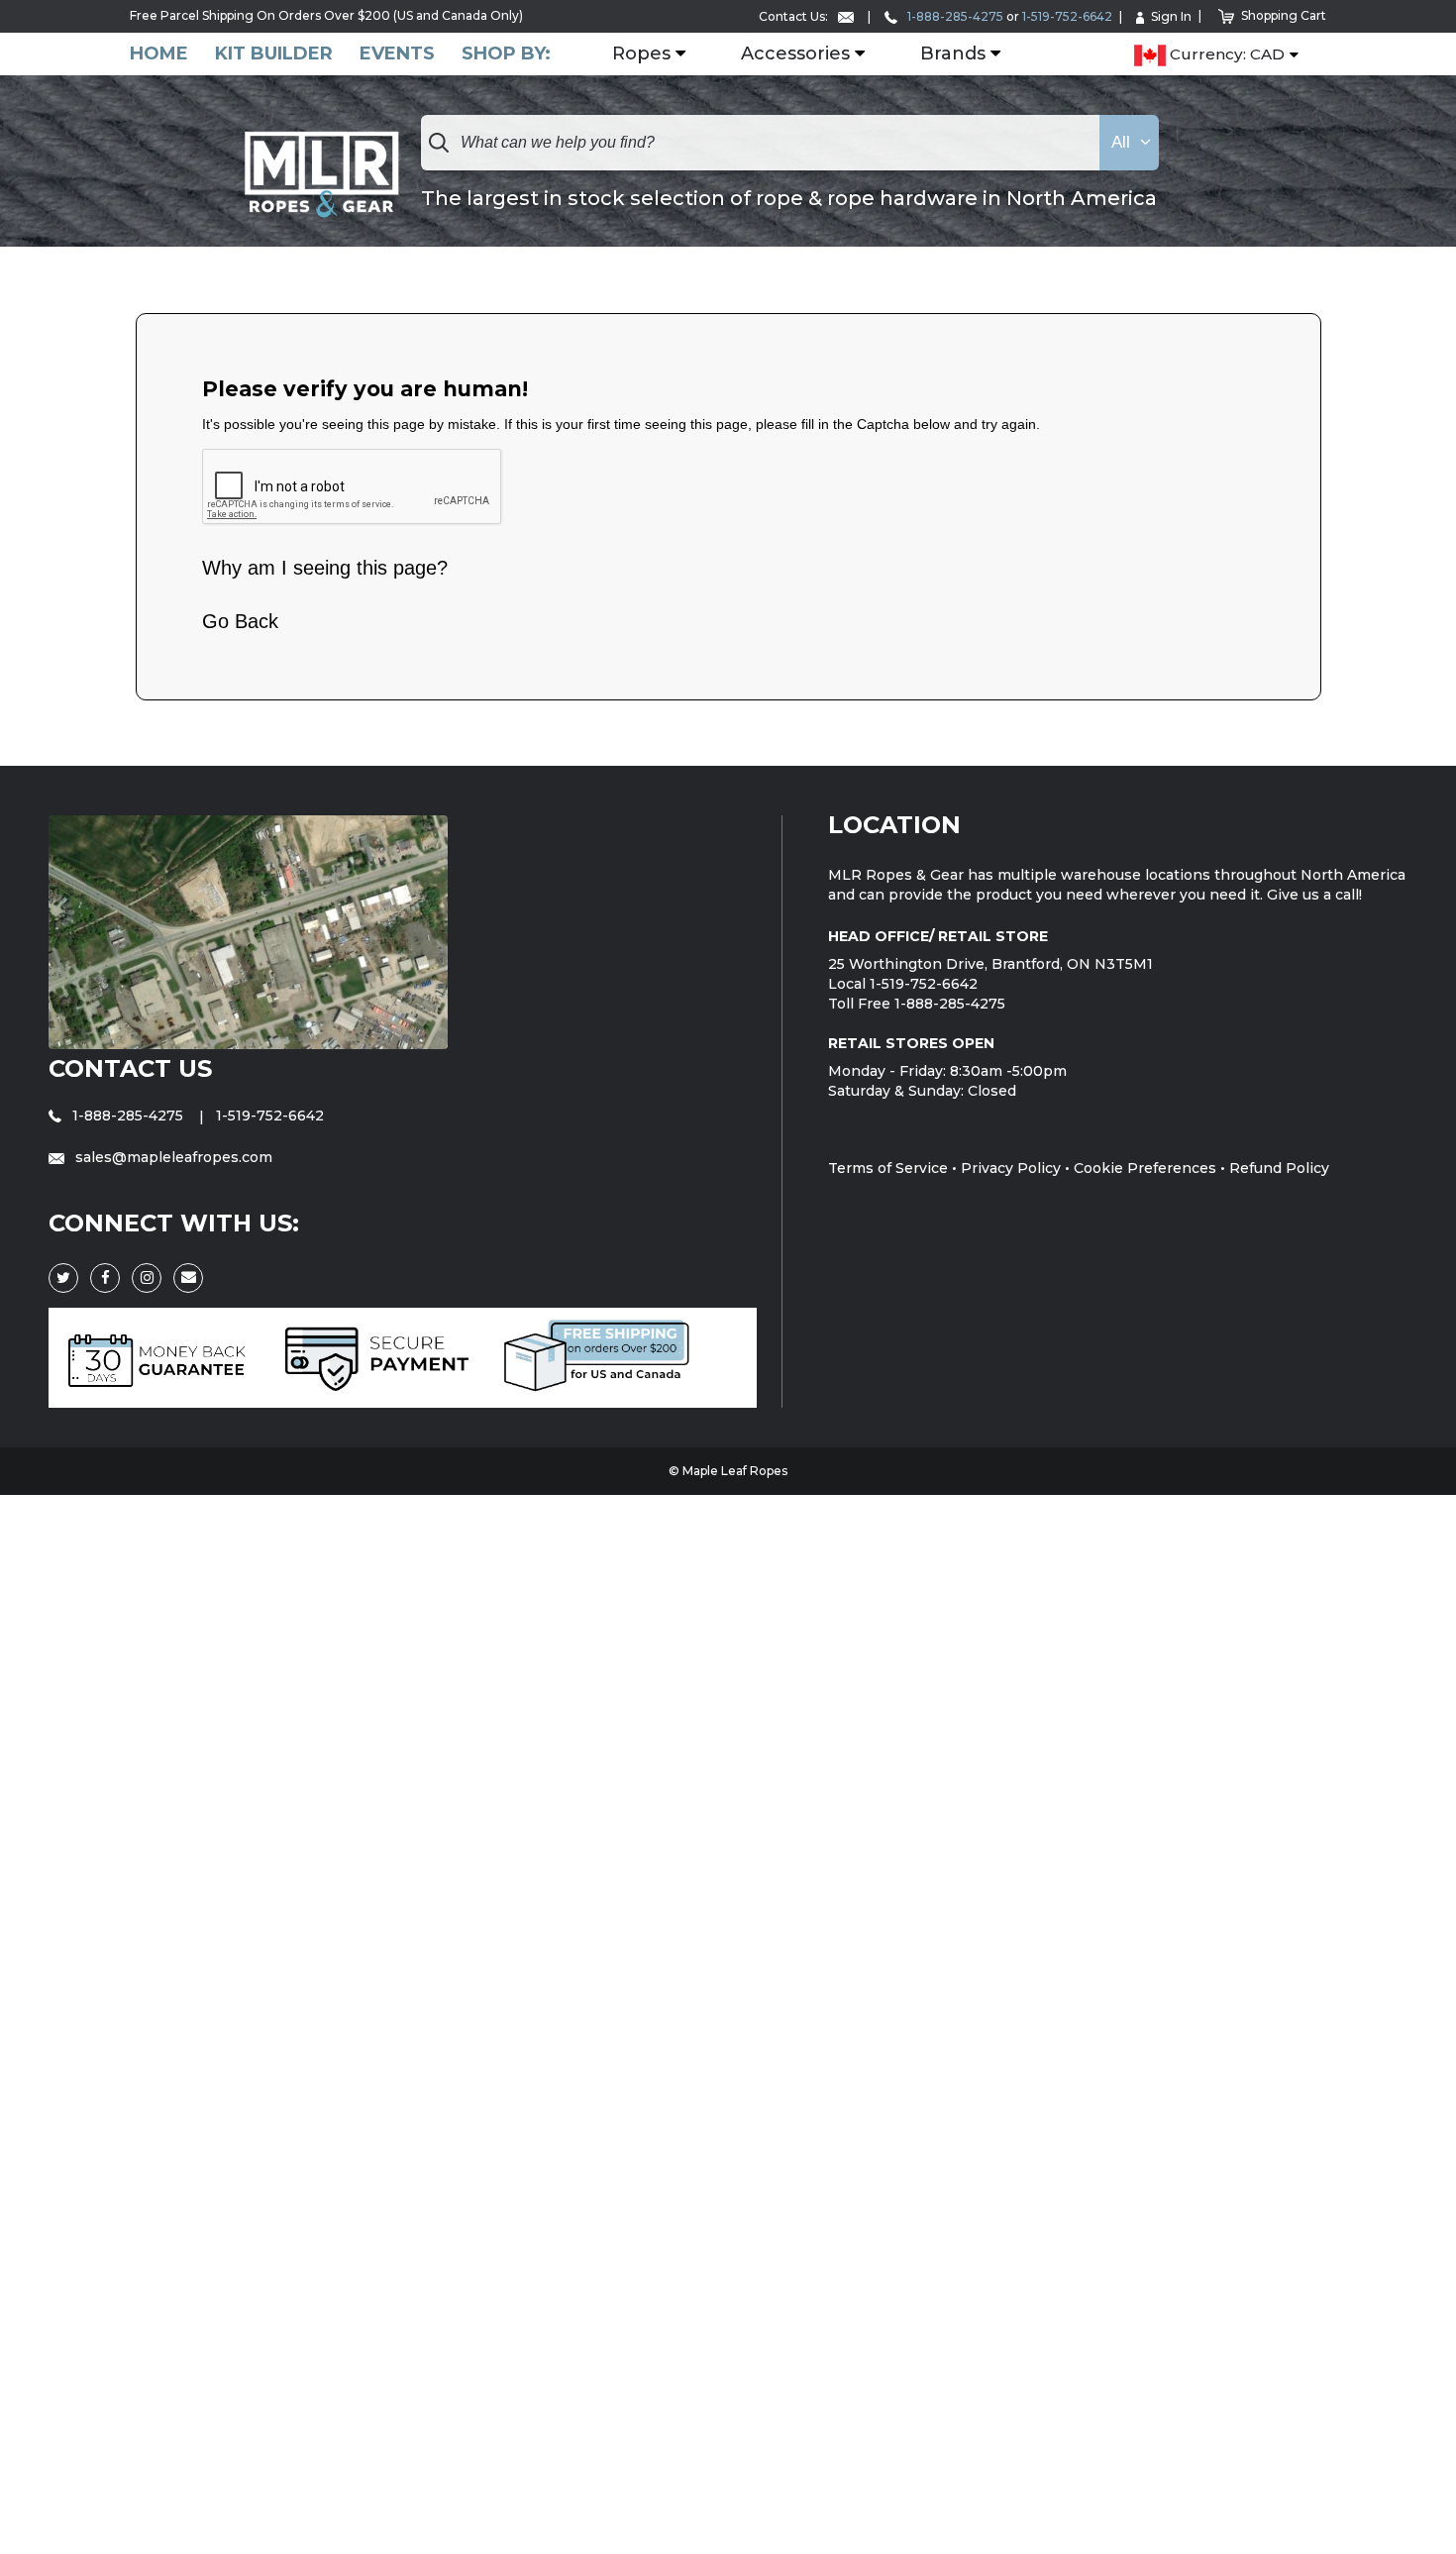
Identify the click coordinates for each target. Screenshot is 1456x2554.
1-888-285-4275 (954, 16)
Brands (953, 54)
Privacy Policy (1011, 1168)
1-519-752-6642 (1067, 16)
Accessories (795, 54)
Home (159, 54)
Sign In (1171, 16)
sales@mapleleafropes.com (172, 1157)
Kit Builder (274, 54)
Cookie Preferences (1145, 1168)
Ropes (641, 54)
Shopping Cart (1284, 15)
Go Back (240, 621)
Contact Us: (795, 16)
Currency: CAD (1225, 55)
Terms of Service (888, 1168)
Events (397, 54)
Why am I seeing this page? (325, 568)
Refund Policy (1279, 1168)
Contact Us (130, 1068)
